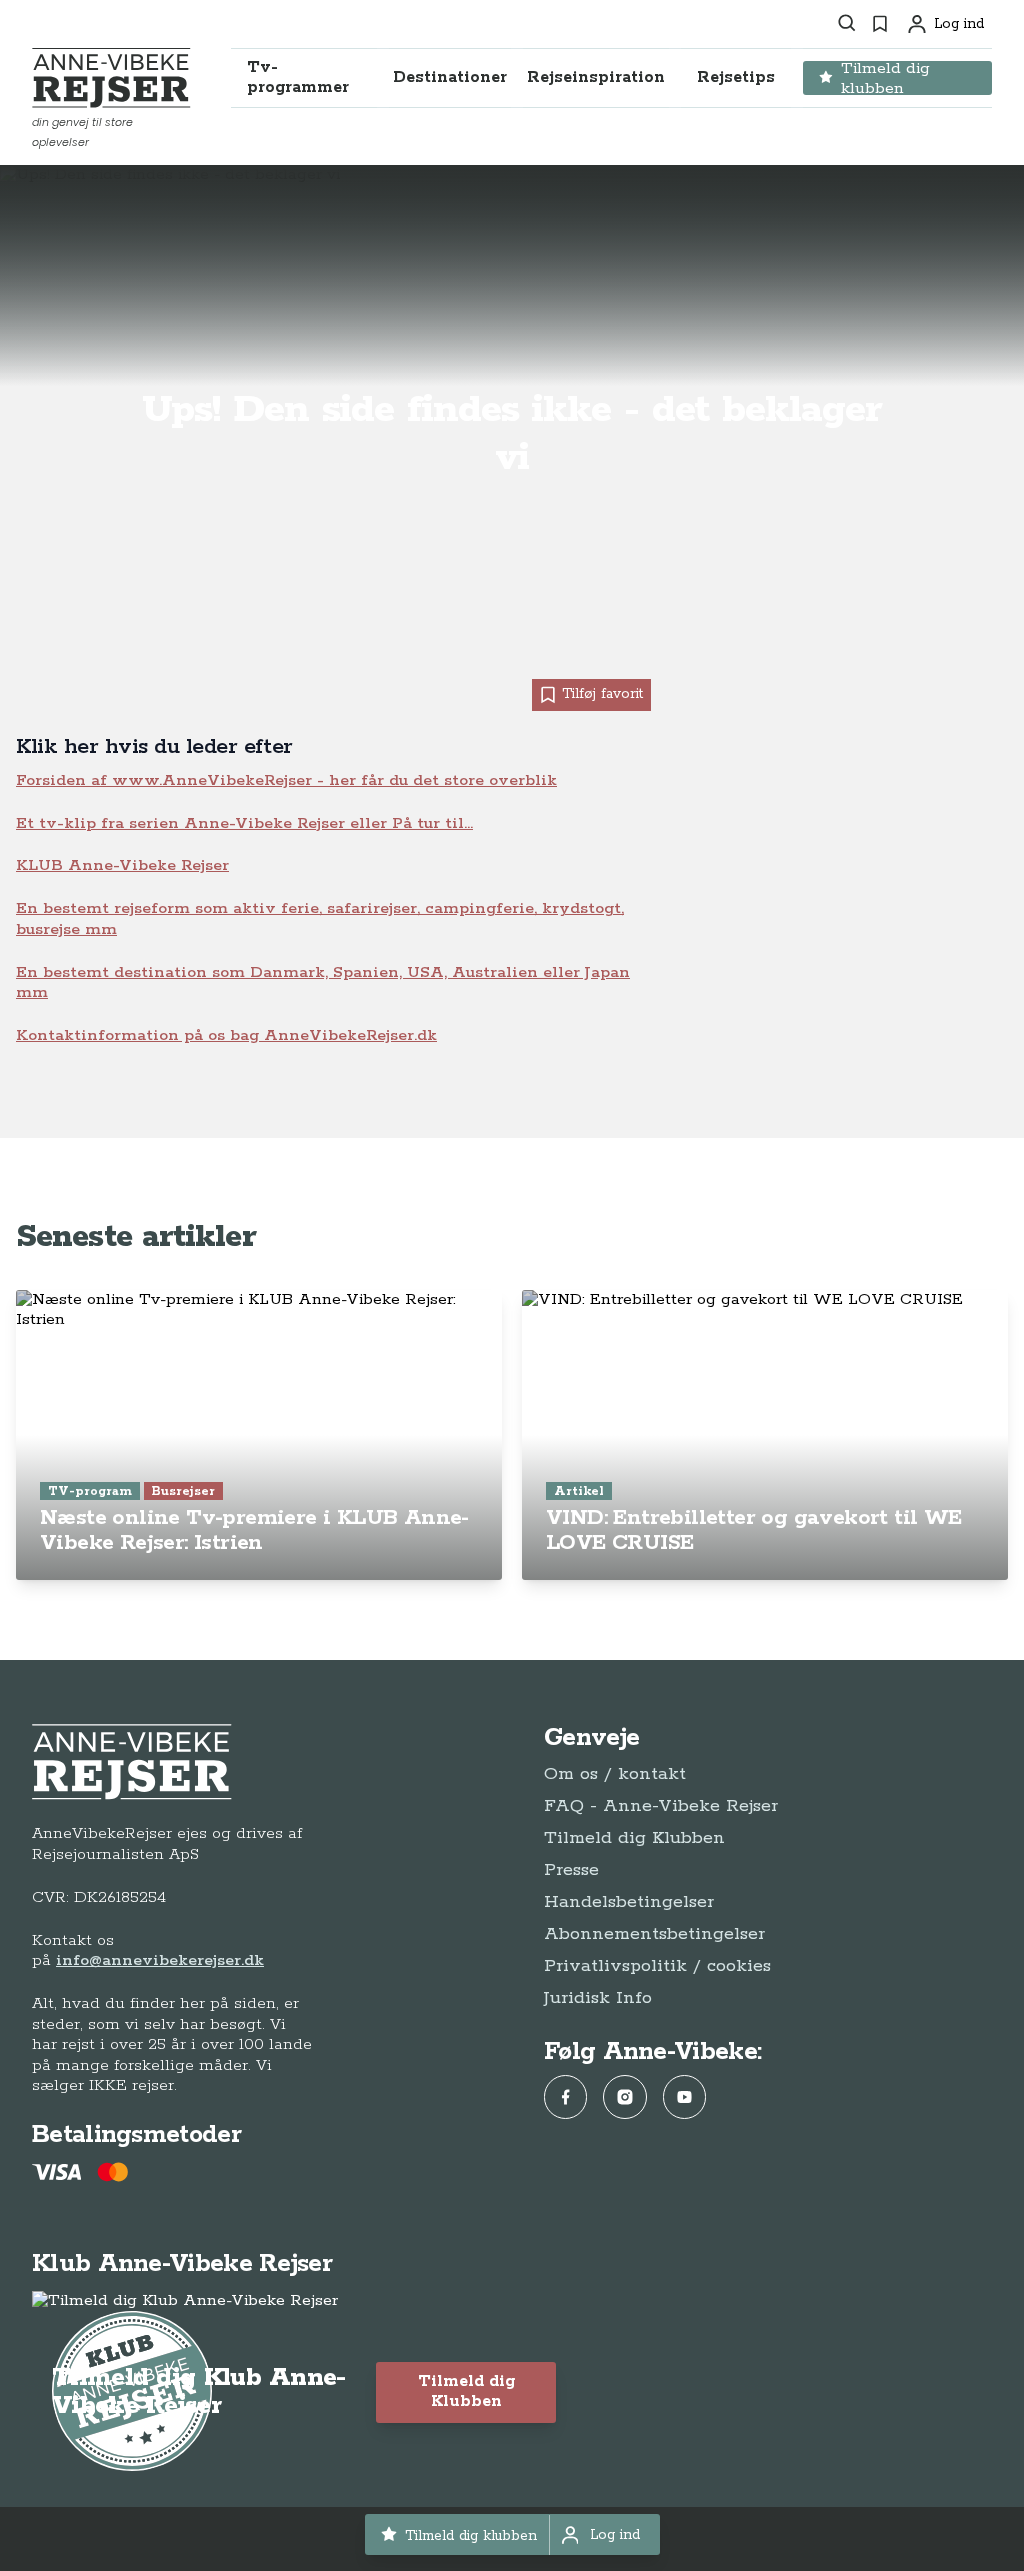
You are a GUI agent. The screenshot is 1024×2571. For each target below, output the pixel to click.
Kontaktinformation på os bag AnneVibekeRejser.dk (226, 1035)
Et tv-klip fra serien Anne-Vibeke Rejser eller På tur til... (244, 823)
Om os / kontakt (615, 1774)
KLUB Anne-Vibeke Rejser (122, 865)
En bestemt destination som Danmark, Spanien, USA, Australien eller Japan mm (323, 982)
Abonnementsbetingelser (654, 1934)
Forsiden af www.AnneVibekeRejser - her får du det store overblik (286, 780)
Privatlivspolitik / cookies (657, 1966)
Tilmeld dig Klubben (634, 1838)
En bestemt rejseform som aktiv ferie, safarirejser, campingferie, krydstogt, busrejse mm (320, 918)
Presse (571, 1870)
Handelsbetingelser (629, 1902)
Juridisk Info (598, 1998)
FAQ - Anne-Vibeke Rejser (661, 1806)
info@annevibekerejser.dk (160, 1960)
